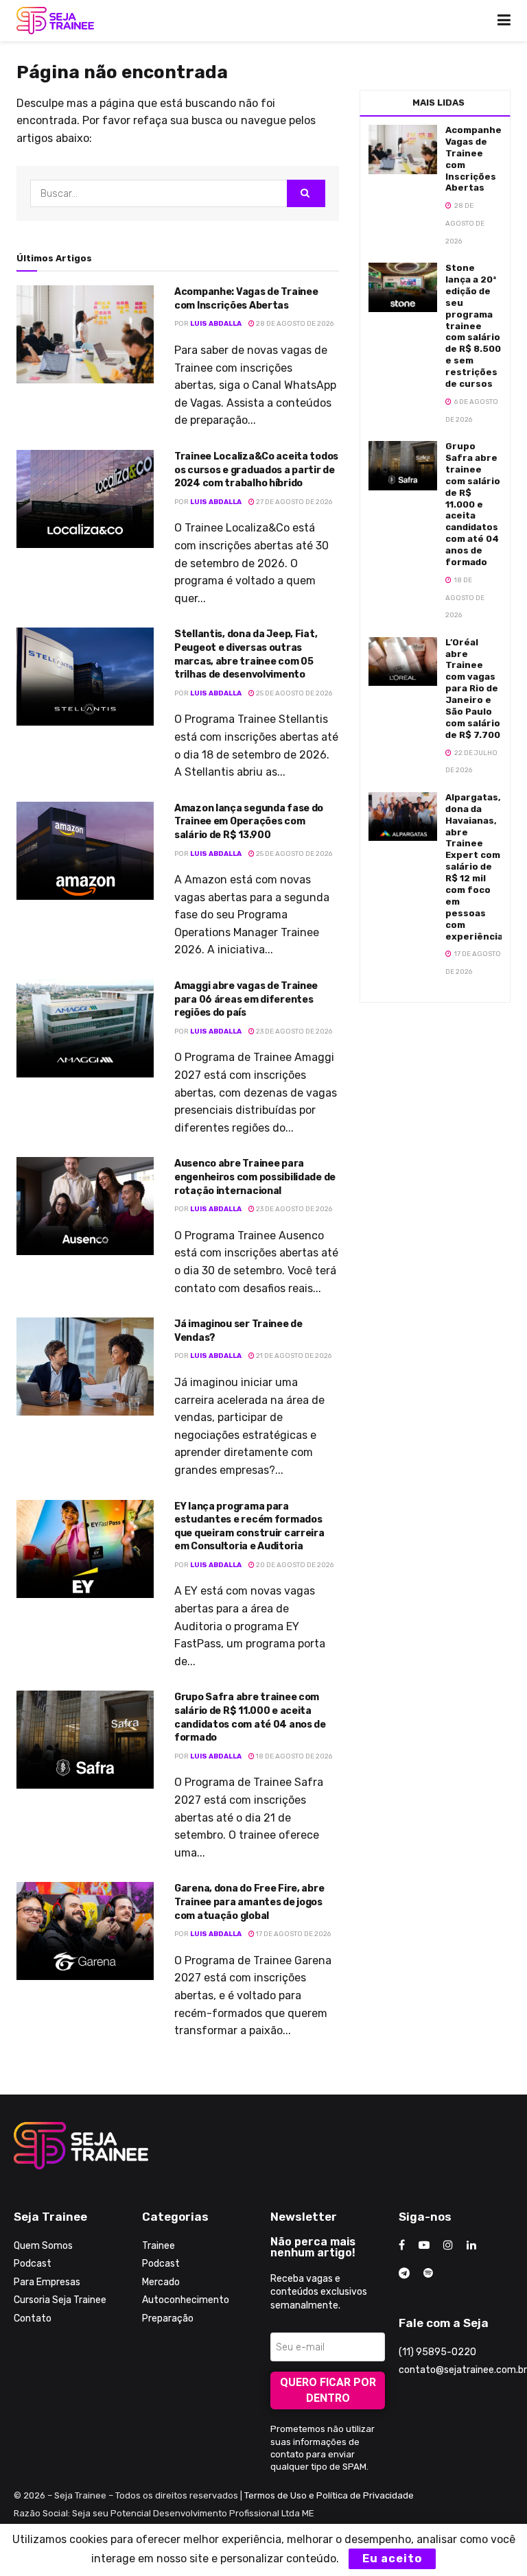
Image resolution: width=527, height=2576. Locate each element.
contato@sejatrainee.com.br (463, 2370)
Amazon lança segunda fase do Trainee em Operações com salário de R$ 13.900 (249, 822)
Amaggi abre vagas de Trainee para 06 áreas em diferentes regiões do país (246, 999)
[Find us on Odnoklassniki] (428, 2274)
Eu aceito (392, 2559)
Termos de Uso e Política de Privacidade (329, 2495)
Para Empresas (47, 2282)
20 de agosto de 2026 (294, 1565)
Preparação (168, 2318)
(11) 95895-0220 (437, 2352)
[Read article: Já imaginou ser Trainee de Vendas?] (85, 1367)
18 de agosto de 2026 (293, 1756)
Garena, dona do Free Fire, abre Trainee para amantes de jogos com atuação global (249, 1902)
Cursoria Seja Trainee (60, 2300)
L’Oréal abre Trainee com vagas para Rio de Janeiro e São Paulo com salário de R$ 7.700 (473, 689)
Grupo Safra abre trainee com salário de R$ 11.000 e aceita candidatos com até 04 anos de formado (473, 504)
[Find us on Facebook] (402, 2245)
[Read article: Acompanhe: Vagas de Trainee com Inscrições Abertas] (85, 334)
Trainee (159, 2246)
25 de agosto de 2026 (293, 693)
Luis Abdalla (216, 324)
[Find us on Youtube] (424, 2245)
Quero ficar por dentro (328, 2390)
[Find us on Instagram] (448, 2245)
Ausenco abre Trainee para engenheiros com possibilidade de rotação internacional (255, 1177)
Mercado (161, 2282)
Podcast (33, 2264)
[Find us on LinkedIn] (471, 2245)
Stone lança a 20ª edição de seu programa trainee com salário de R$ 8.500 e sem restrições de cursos (473, 326)
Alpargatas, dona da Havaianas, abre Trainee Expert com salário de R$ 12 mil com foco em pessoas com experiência (474, 867)
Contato (33, 2318)
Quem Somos (43, 2246)
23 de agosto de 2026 (293, 1031)
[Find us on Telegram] (404, 2274)
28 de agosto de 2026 (294, 324)
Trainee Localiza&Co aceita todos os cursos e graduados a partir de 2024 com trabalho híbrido (256, 470)
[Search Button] (306, 193)
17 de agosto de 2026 (293, 1934)
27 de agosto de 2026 (293, 502)
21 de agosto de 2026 (293, 1356)
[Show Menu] (504, 21)
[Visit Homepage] (55, 21)
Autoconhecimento (186, 2300)
